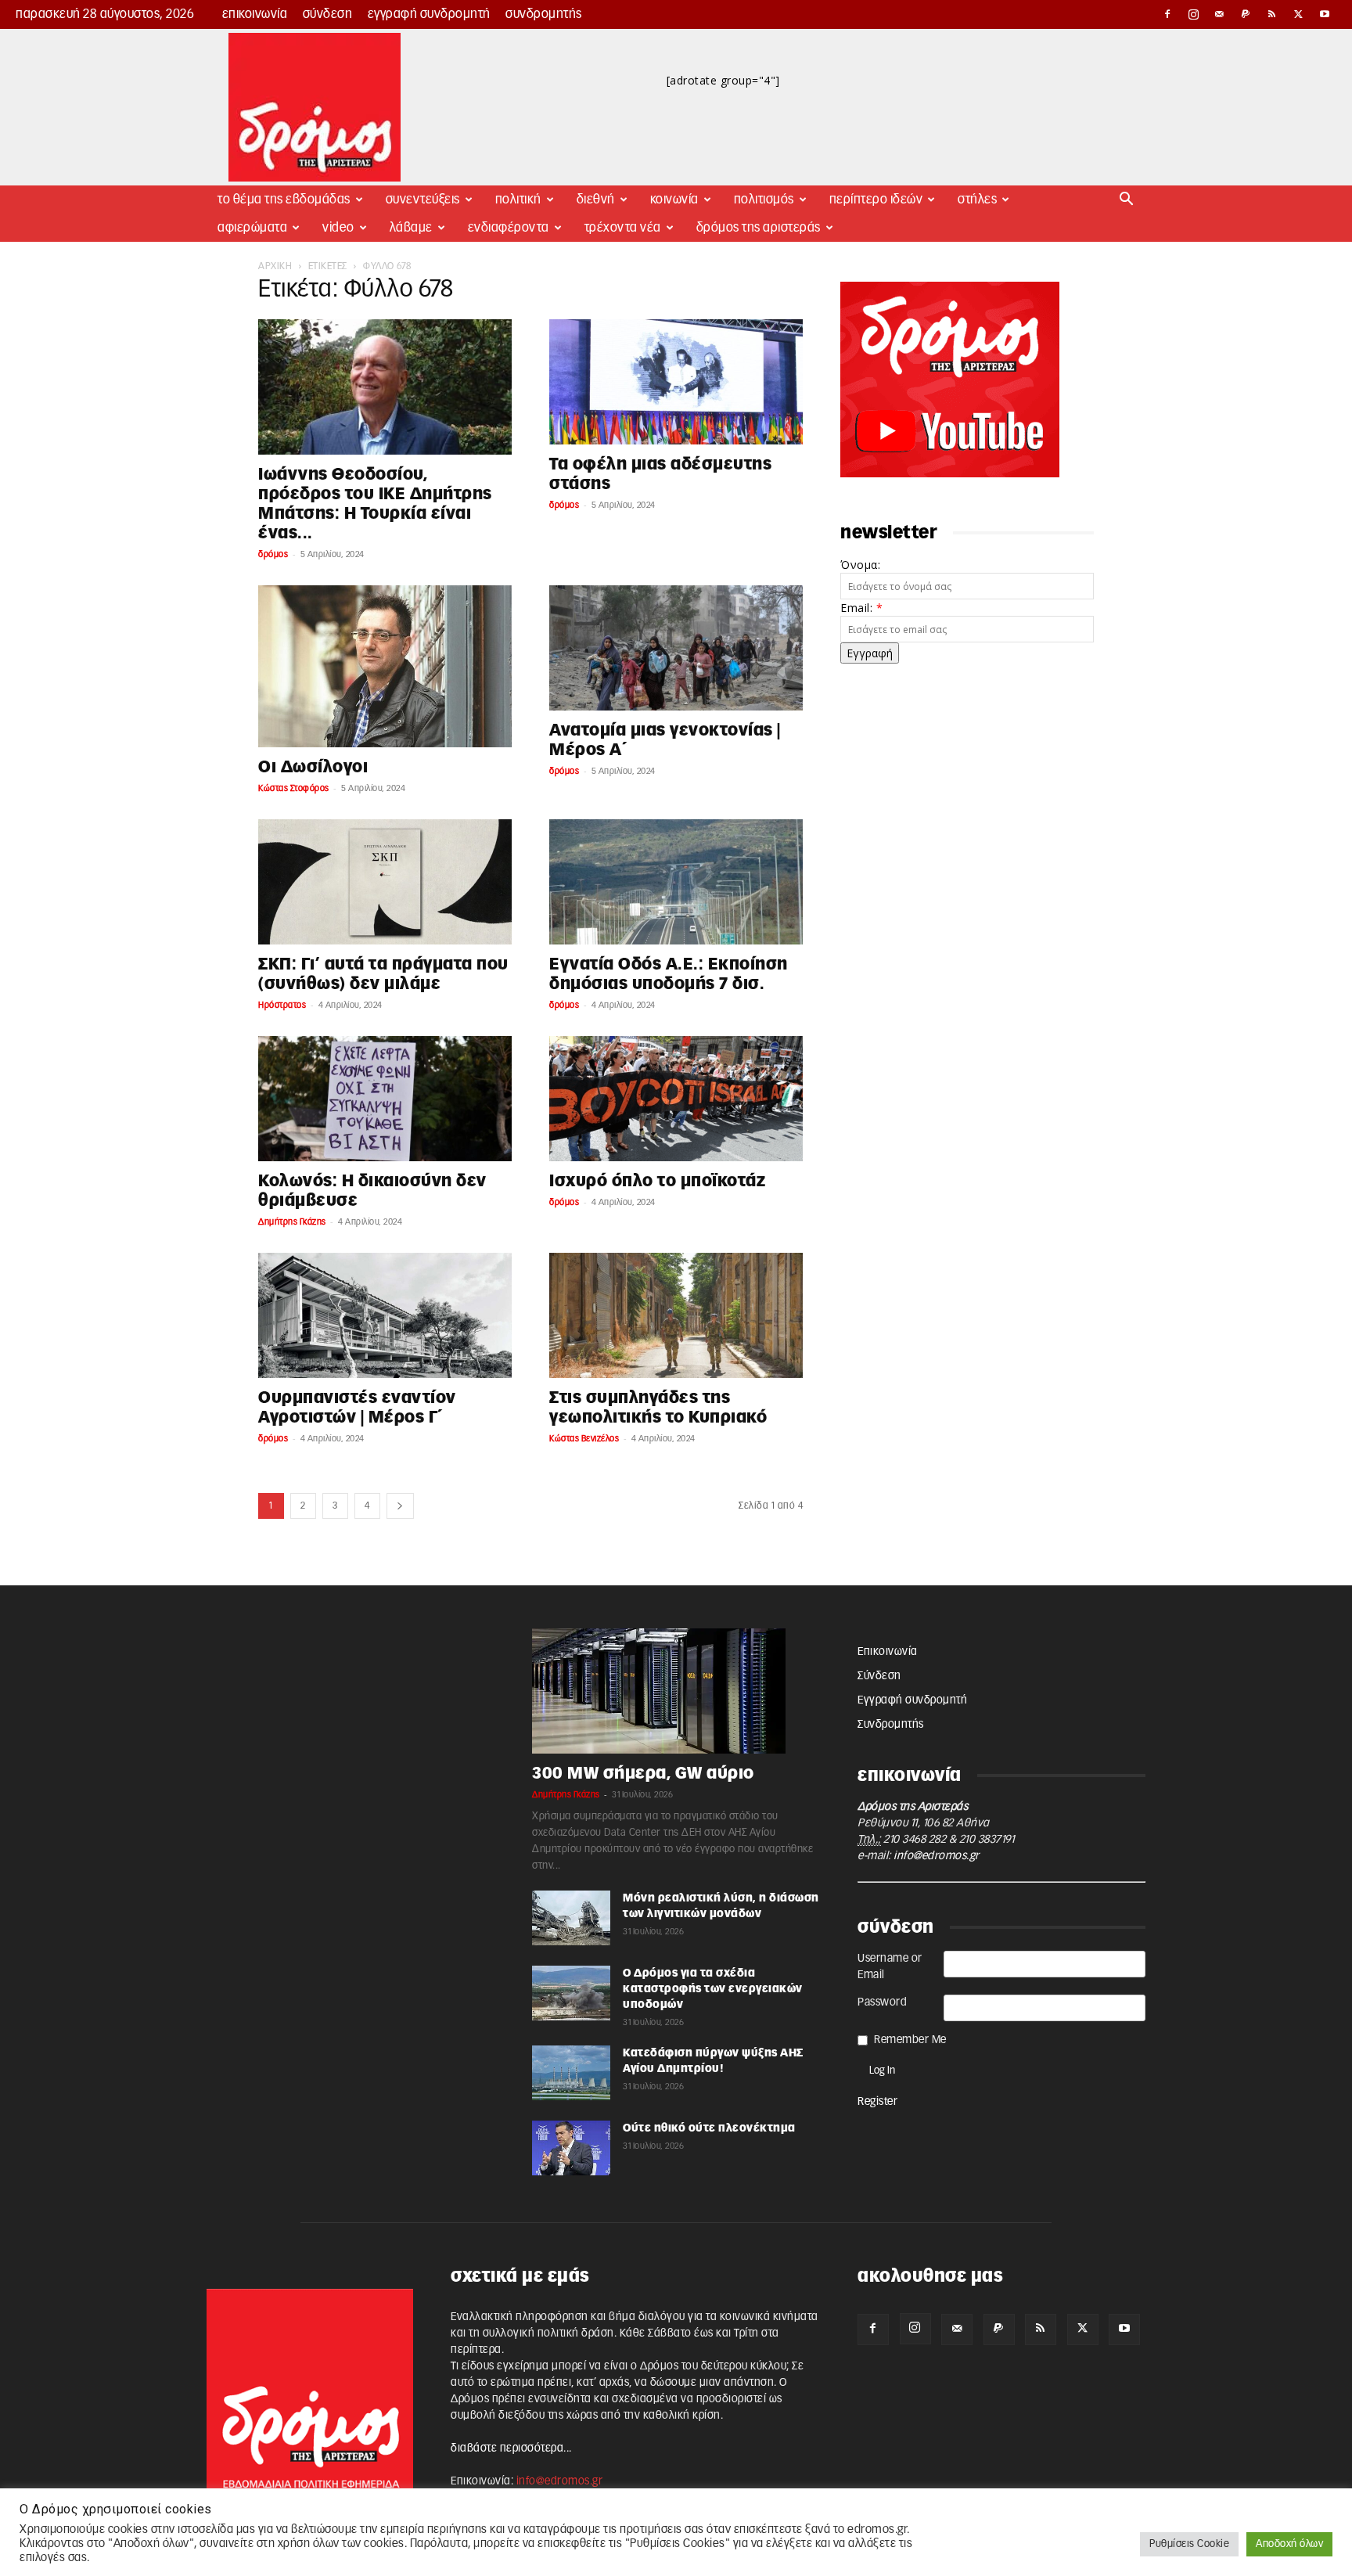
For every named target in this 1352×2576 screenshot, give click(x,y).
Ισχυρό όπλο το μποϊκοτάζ (657, 1181)
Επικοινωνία (255, 14)
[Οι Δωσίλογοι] (385, 666)
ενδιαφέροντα (509, 228)
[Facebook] (1167, 14)
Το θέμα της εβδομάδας (284, 200)
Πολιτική (518, 200)
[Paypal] (1246, 14)
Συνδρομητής (544, 14)
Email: (861, 608)
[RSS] (1272, 14)
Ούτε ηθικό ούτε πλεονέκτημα (709, 2128)
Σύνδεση (328, 14)
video (338, 228)
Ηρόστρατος (282, 1005)
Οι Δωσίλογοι (313, 767)
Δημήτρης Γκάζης (292, 1222)
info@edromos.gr (937, 1856)
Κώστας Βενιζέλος (584, 1439)
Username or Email (890, 1967)
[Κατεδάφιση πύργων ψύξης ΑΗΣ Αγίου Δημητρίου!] (571, 2073)
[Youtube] (1325, 14)
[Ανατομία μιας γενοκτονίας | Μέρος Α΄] (676, 648)
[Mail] (1220, 14)
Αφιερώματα (252, 228)
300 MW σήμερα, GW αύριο (643, 1774)
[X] (1299, 14)
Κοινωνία (674, 200)
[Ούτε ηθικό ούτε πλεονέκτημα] (571, 2148)
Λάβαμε (411, 228)
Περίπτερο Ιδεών (876, 200)
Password (882, 2002)
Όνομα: (860, 565)
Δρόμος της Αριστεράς (759, 228)
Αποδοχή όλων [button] (1289, 2544)
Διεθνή (596, 200)
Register (877, 2102)
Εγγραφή (870, 653)
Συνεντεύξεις (423, 200)
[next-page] (400, 1506)
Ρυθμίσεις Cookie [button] (1189, 2544)
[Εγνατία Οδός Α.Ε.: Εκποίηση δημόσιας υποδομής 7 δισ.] (676, 882)
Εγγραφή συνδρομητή (429, 14)
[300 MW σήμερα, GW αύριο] (676, 1691)
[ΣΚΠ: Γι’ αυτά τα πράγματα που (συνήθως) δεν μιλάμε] (385, 882)
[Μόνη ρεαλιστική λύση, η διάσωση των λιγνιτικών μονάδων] (571, 1918)
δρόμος (273, 554)
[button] (1127, 201)
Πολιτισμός (764, 200)
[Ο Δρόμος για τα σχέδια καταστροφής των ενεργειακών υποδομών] (571, 1993)
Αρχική (275, 266)
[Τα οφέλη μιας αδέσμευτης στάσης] (676, 382)
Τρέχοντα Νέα (623, 228)
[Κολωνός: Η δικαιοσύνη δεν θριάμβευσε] (385, 1099)
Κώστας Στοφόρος (294, 788)
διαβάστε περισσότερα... (511, 2448)
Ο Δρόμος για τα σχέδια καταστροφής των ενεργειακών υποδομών (713, 1989)
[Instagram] (1194, 14)
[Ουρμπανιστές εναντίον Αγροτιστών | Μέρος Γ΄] (385, 1315)
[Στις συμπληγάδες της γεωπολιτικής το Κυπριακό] (676, 1315)
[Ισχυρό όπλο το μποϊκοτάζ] (676, 1099)
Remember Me (910, 2040)
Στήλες (977, 200)
